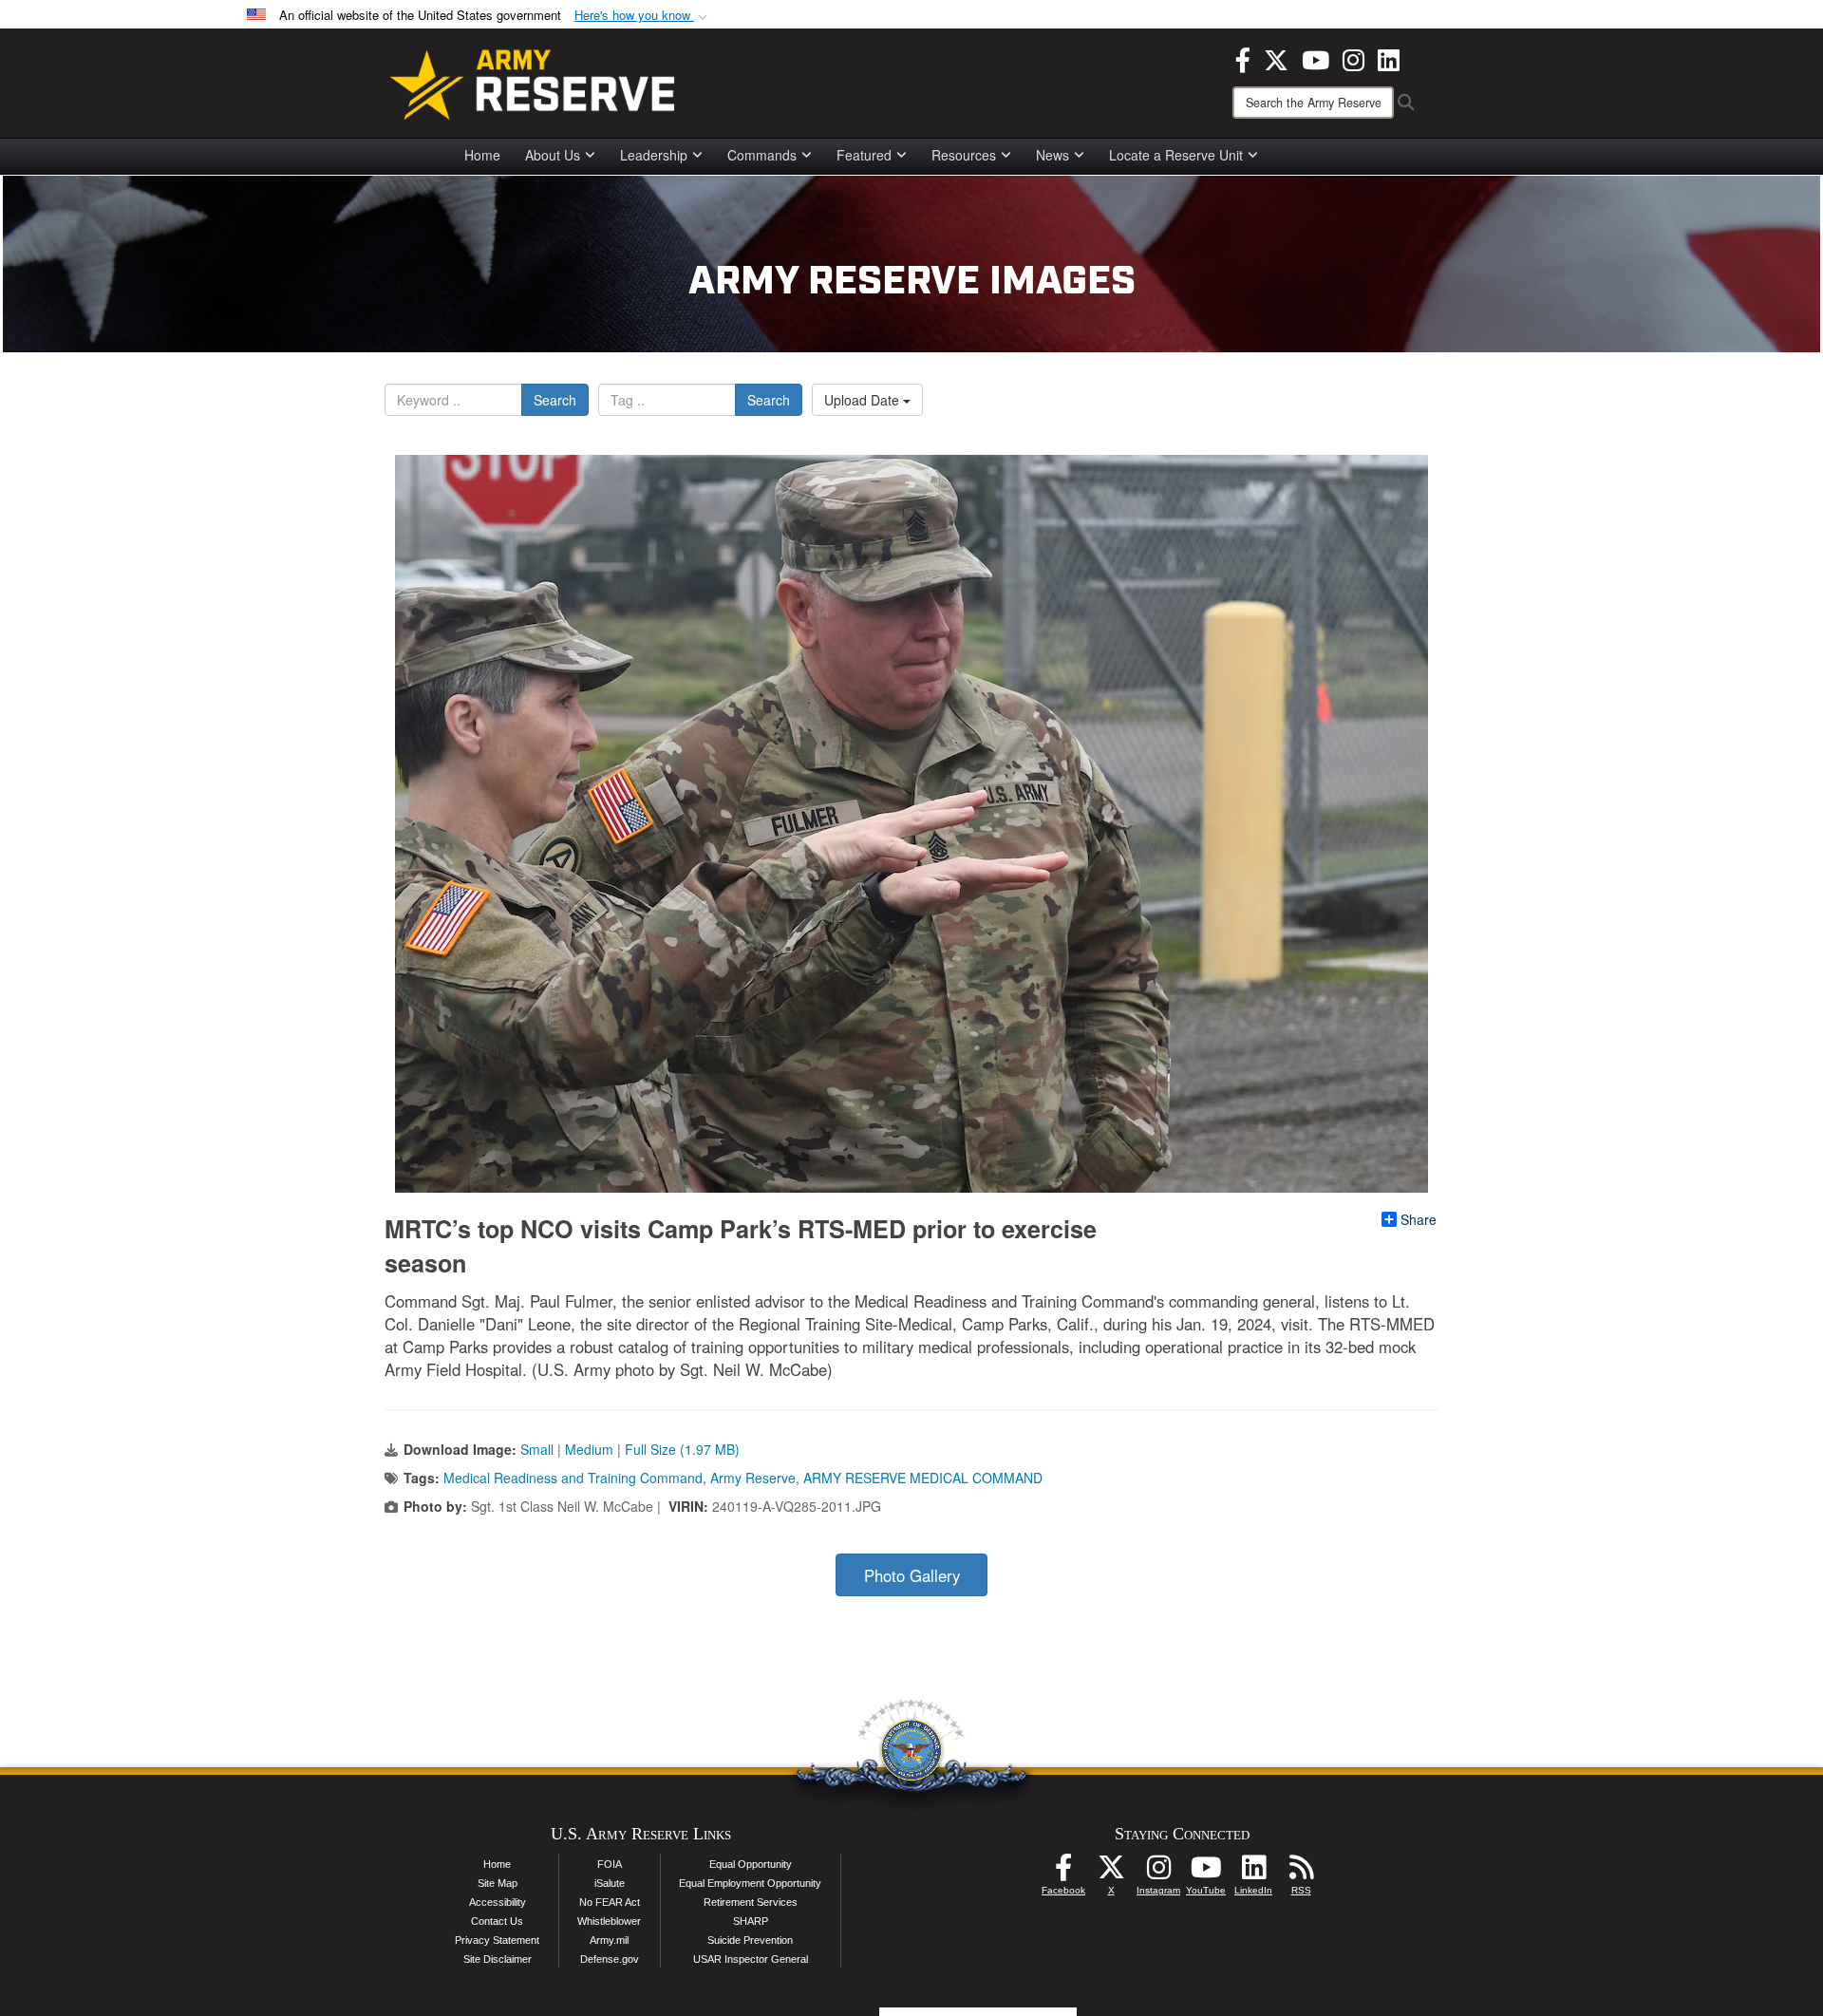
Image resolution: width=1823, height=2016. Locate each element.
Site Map (498, 1883)
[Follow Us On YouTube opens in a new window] (1206, 1873)
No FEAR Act (610, 1902)
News (1052, 155)
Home (482, 155)
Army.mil (609, 1940)
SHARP (751, 1921)
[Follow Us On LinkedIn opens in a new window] (1253, 1873)
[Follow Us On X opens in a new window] (1111, 1873)
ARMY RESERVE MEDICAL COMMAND (923, 1478)
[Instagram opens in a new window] (1353, 58)
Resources (964, 155)
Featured (864, 155)
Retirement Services (751, 1902)
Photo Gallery (912, 1575)
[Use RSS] (1301, 1873)
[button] (643, 16)
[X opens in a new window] (1276, 58)
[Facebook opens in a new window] (1243, 58)
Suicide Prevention (750, 1940)
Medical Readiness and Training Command (573, 1478)
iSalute (610, 1883)
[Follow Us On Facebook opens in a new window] (1063, 1873)
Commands (762, 155)
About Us (553, 155)
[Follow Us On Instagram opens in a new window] (1158, 1873)
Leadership (654, 155)
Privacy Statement (497, 1940)
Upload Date (864, 400)
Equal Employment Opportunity (750, 1883)
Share (1419, 1219)
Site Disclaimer (498, 1959)
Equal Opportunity (751, 1864)
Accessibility (498, 1902)
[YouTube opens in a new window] (1316, 58)
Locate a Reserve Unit (1176, 155)
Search (555, 400)
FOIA (610, 1864)
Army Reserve (753, 1478)
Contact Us (497, 1921)
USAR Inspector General (751, 1959)
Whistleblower (609, 1921)
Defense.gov (610, 1959)
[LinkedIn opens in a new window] (1389, 58)
